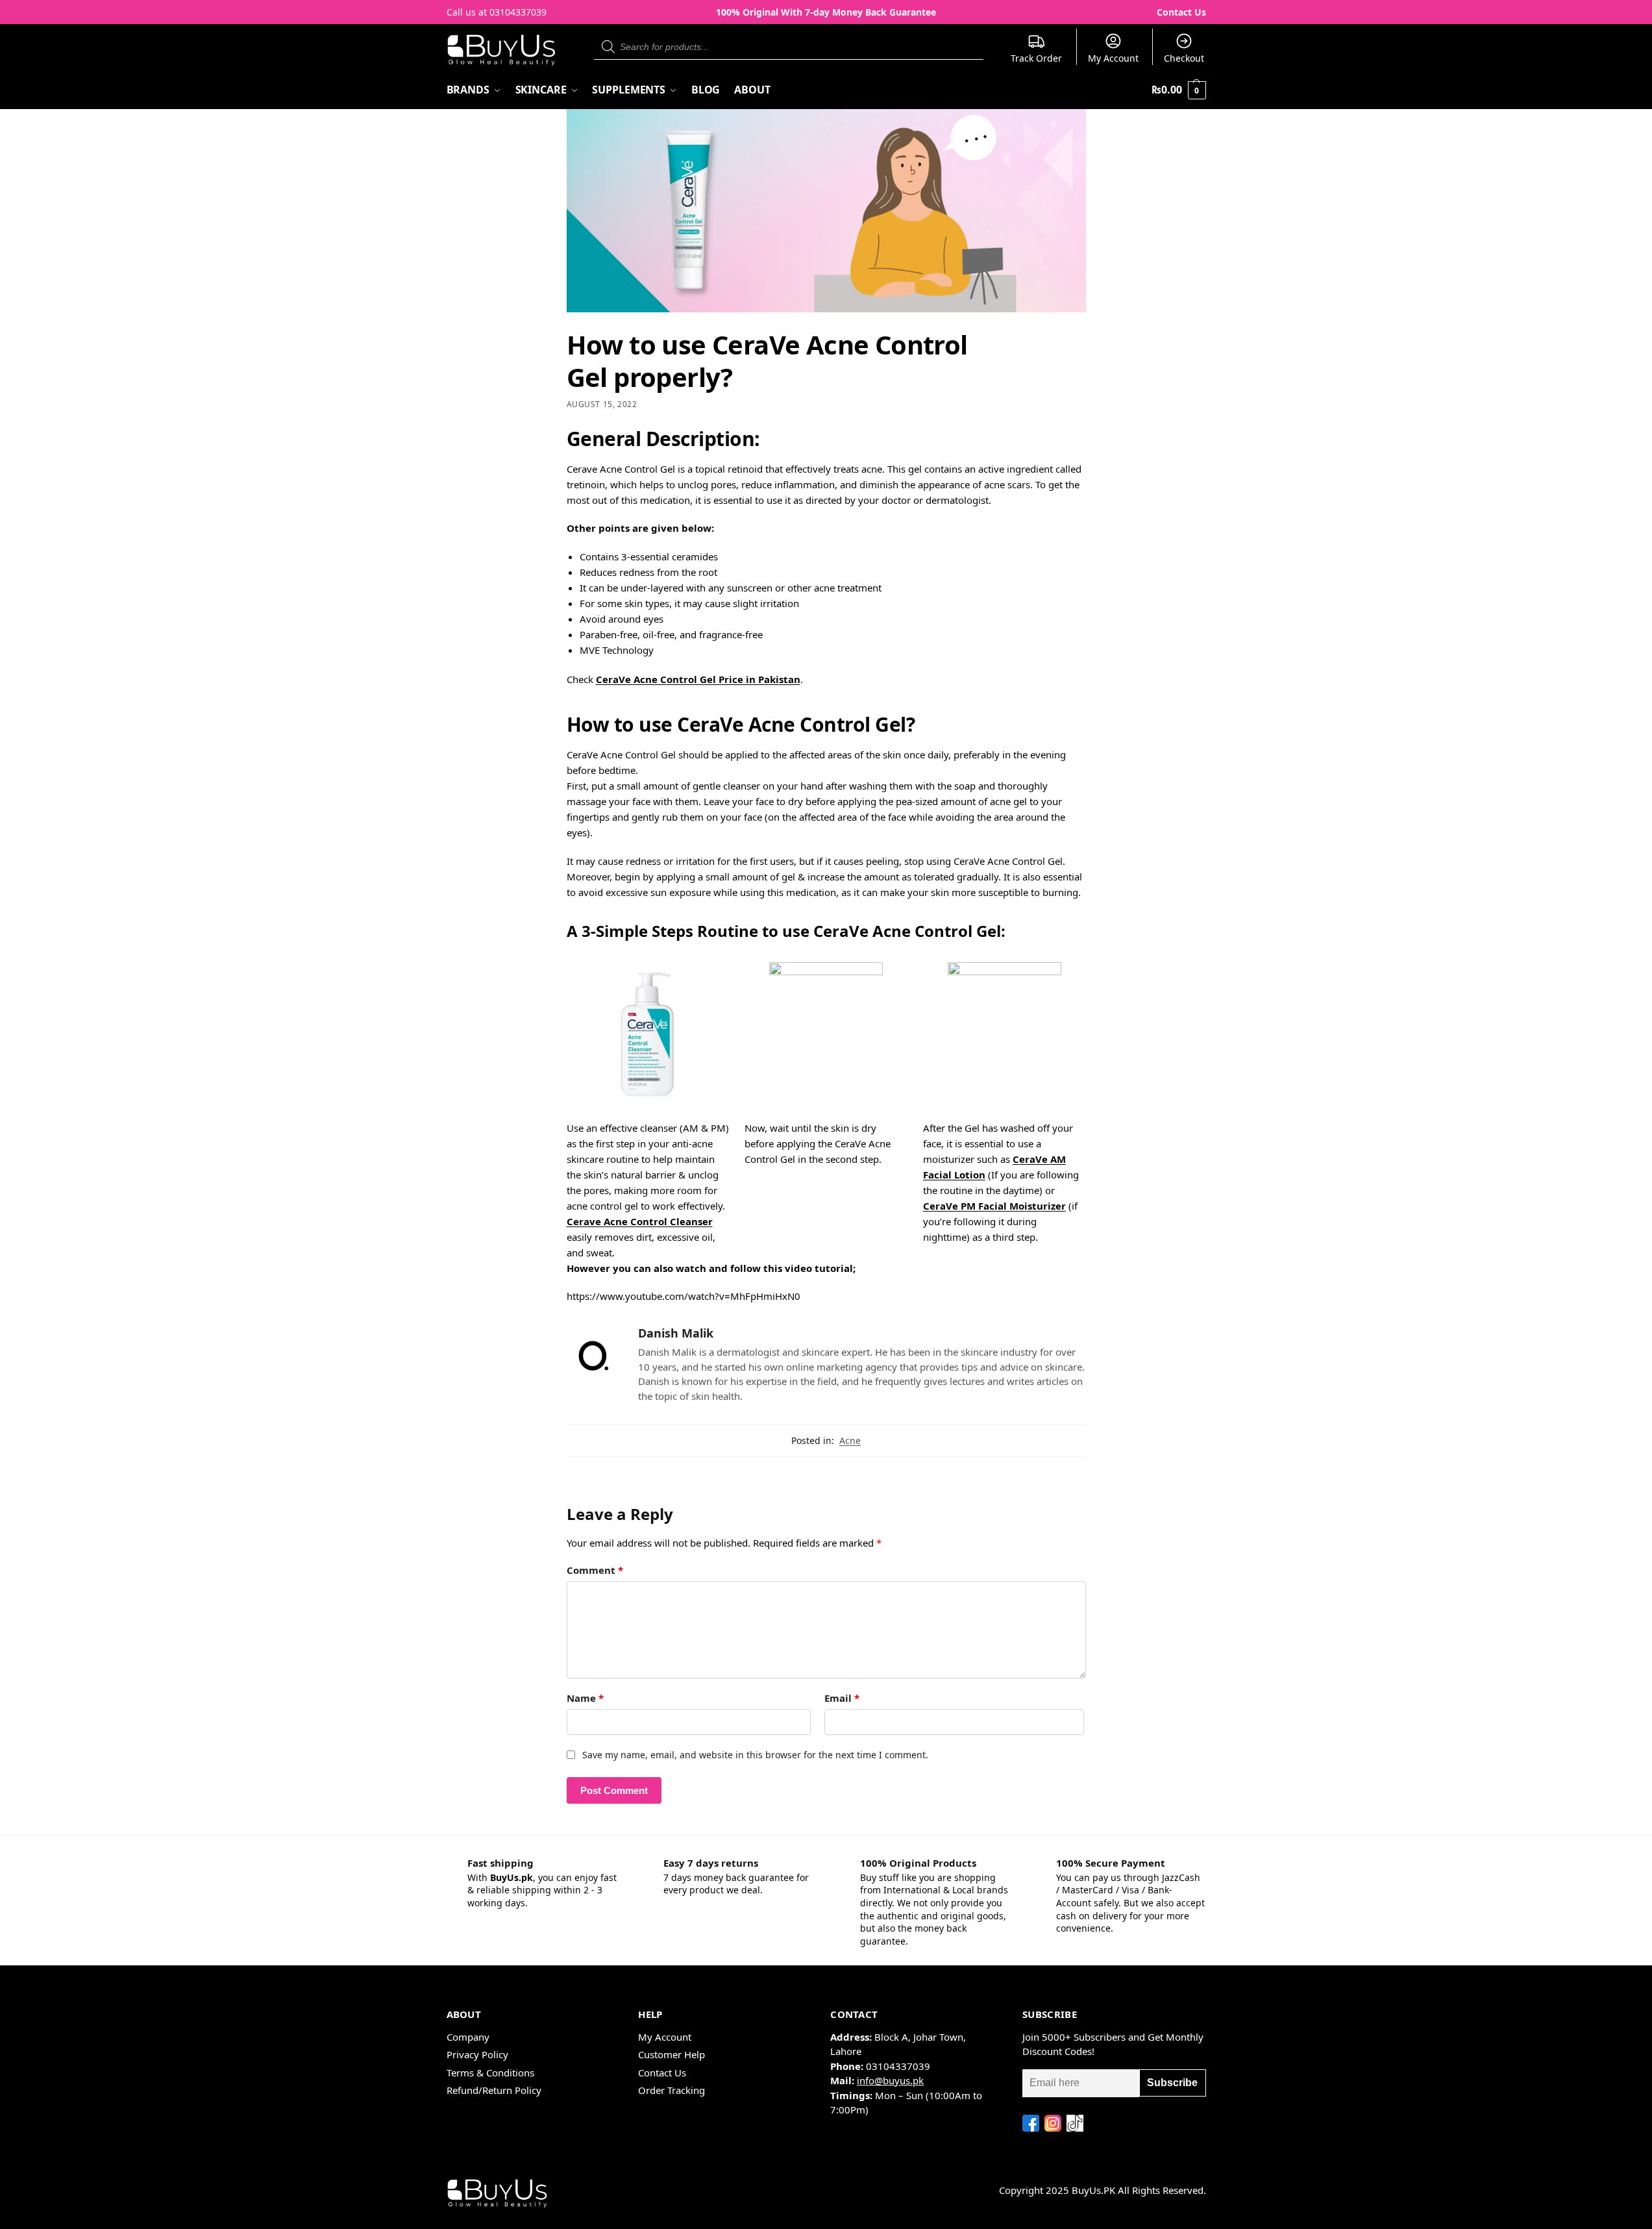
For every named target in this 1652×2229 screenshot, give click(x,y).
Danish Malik (676, 1333)
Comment (595, 1570)
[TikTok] (1075, 2123)
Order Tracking (672, 2090)
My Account (1113, 58)
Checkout (1184, 58)
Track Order (1036, 58)
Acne (850, 1440)
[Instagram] (1053, 2123)
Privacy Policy (477, 2054)
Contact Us (1181, 12)
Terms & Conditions (490, 2073)
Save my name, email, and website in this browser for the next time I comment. (755, 1755)
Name (585, 1698)
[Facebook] (1031, 2123)
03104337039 (518, 12)
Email (842, 1698)
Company (468, 2037)
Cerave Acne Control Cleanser (640, 1221)
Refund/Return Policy (494, 2090)
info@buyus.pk (890, 2080)
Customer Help (672, 2054)
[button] (1178, 90)
